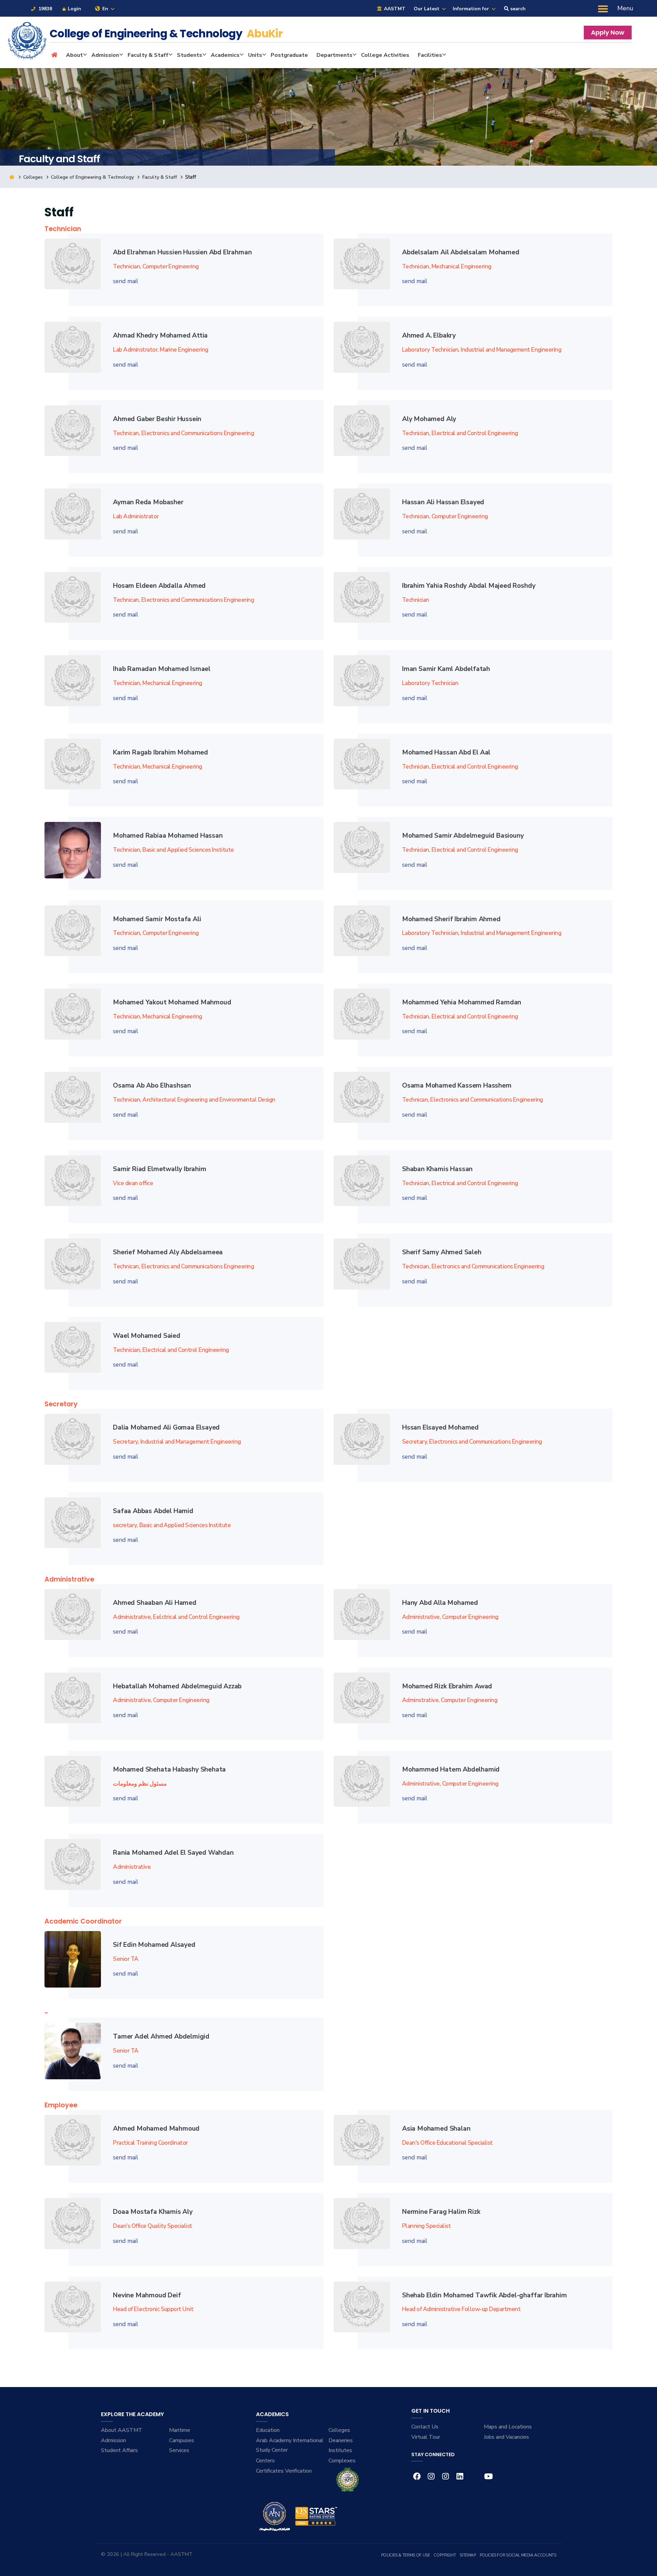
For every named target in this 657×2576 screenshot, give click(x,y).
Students (190, 55)
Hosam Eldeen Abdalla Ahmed (159, 586)
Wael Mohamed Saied (147, 1336)
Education (268, 2430)
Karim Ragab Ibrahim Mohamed (160, 752)
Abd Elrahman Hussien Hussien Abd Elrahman (182, 252)
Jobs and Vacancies (506, 2437)
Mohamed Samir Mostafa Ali (157, 919)
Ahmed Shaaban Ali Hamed (155, 1603)
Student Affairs (119, 2450)
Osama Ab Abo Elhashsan (152, 1086)
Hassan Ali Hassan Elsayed (443, 502)
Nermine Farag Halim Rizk (441, 2212)
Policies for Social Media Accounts (518, 2555)
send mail (126, 281)
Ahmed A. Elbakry (429, 335)
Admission (105, 55)
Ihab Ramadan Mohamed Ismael (162, 669)
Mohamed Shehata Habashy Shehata (169, 1769)
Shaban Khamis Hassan (437, 1169)
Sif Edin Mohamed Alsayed (154, 1945)
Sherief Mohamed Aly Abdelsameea (168, 1252)
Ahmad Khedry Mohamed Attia (160, 335)
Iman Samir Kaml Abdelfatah (446, 669)
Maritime (180, 2430)
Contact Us (425, 2427)
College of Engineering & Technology (92, 177)
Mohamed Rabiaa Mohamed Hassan (168, 836)
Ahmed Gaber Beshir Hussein (157, 419)
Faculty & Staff (148, 55)
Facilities (430, 55)
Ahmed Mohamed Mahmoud (156, 2129)
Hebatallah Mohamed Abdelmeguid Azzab (177, 1686)
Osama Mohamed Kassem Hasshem (457, 1086)
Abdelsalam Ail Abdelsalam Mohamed (461, 252)
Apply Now (608, 32)
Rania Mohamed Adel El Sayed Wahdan (173, 1853)
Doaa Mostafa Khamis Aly (153, 2212)
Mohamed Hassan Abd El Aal (446, 752)
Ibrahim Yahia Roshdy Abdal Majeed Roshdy (469, 586)
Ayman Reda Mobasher (148, 502)
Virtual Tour (426, 2437)
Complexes (342, 2461)
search (517, 9)
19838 (44, 9)
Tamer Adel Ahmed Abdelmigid (161, 2036)
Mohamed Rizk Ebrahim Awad (447, 1686)
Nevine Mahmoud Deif (147, 2295)
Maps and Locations (508, 2427)
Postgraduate (289, 55)
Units (255, 55)
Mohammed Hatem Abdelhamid (451, 1769)
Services (179, 2450)
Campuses (182, 2440)
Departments (334, 55)
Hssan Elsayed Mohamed (440, 1427)
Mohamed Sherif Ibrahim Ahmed (451, 919)
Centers (265, 2461)
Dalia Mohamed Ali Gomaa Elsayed (166, 1427)
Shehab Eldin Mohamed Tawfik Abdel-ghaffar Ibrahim (485, 2295)
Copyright (445, 2555)
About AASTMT (122, 2430)
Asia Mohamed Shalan (436, 2129)
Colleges (33, 177)
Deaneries (341, 2440)
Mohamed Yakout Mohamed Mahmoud (172, 1002)
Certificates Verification (284, 2471)
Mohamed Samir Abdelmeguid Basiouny (463, 836)
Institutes (340, 2450)
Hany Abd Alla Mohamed (440, 1603)
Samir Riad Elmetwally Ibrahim (159, 1169)
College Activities (385, 55)
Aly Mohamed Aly (429, 419)
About (74, 55)
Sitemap (468, 2555)
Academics (225, 55)
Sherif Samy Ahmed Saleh (442, 1252)
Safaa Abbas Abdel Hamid (153, 1511)
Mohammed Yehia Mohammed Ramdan (462, 1002)
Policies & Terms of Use (406, 2555)
